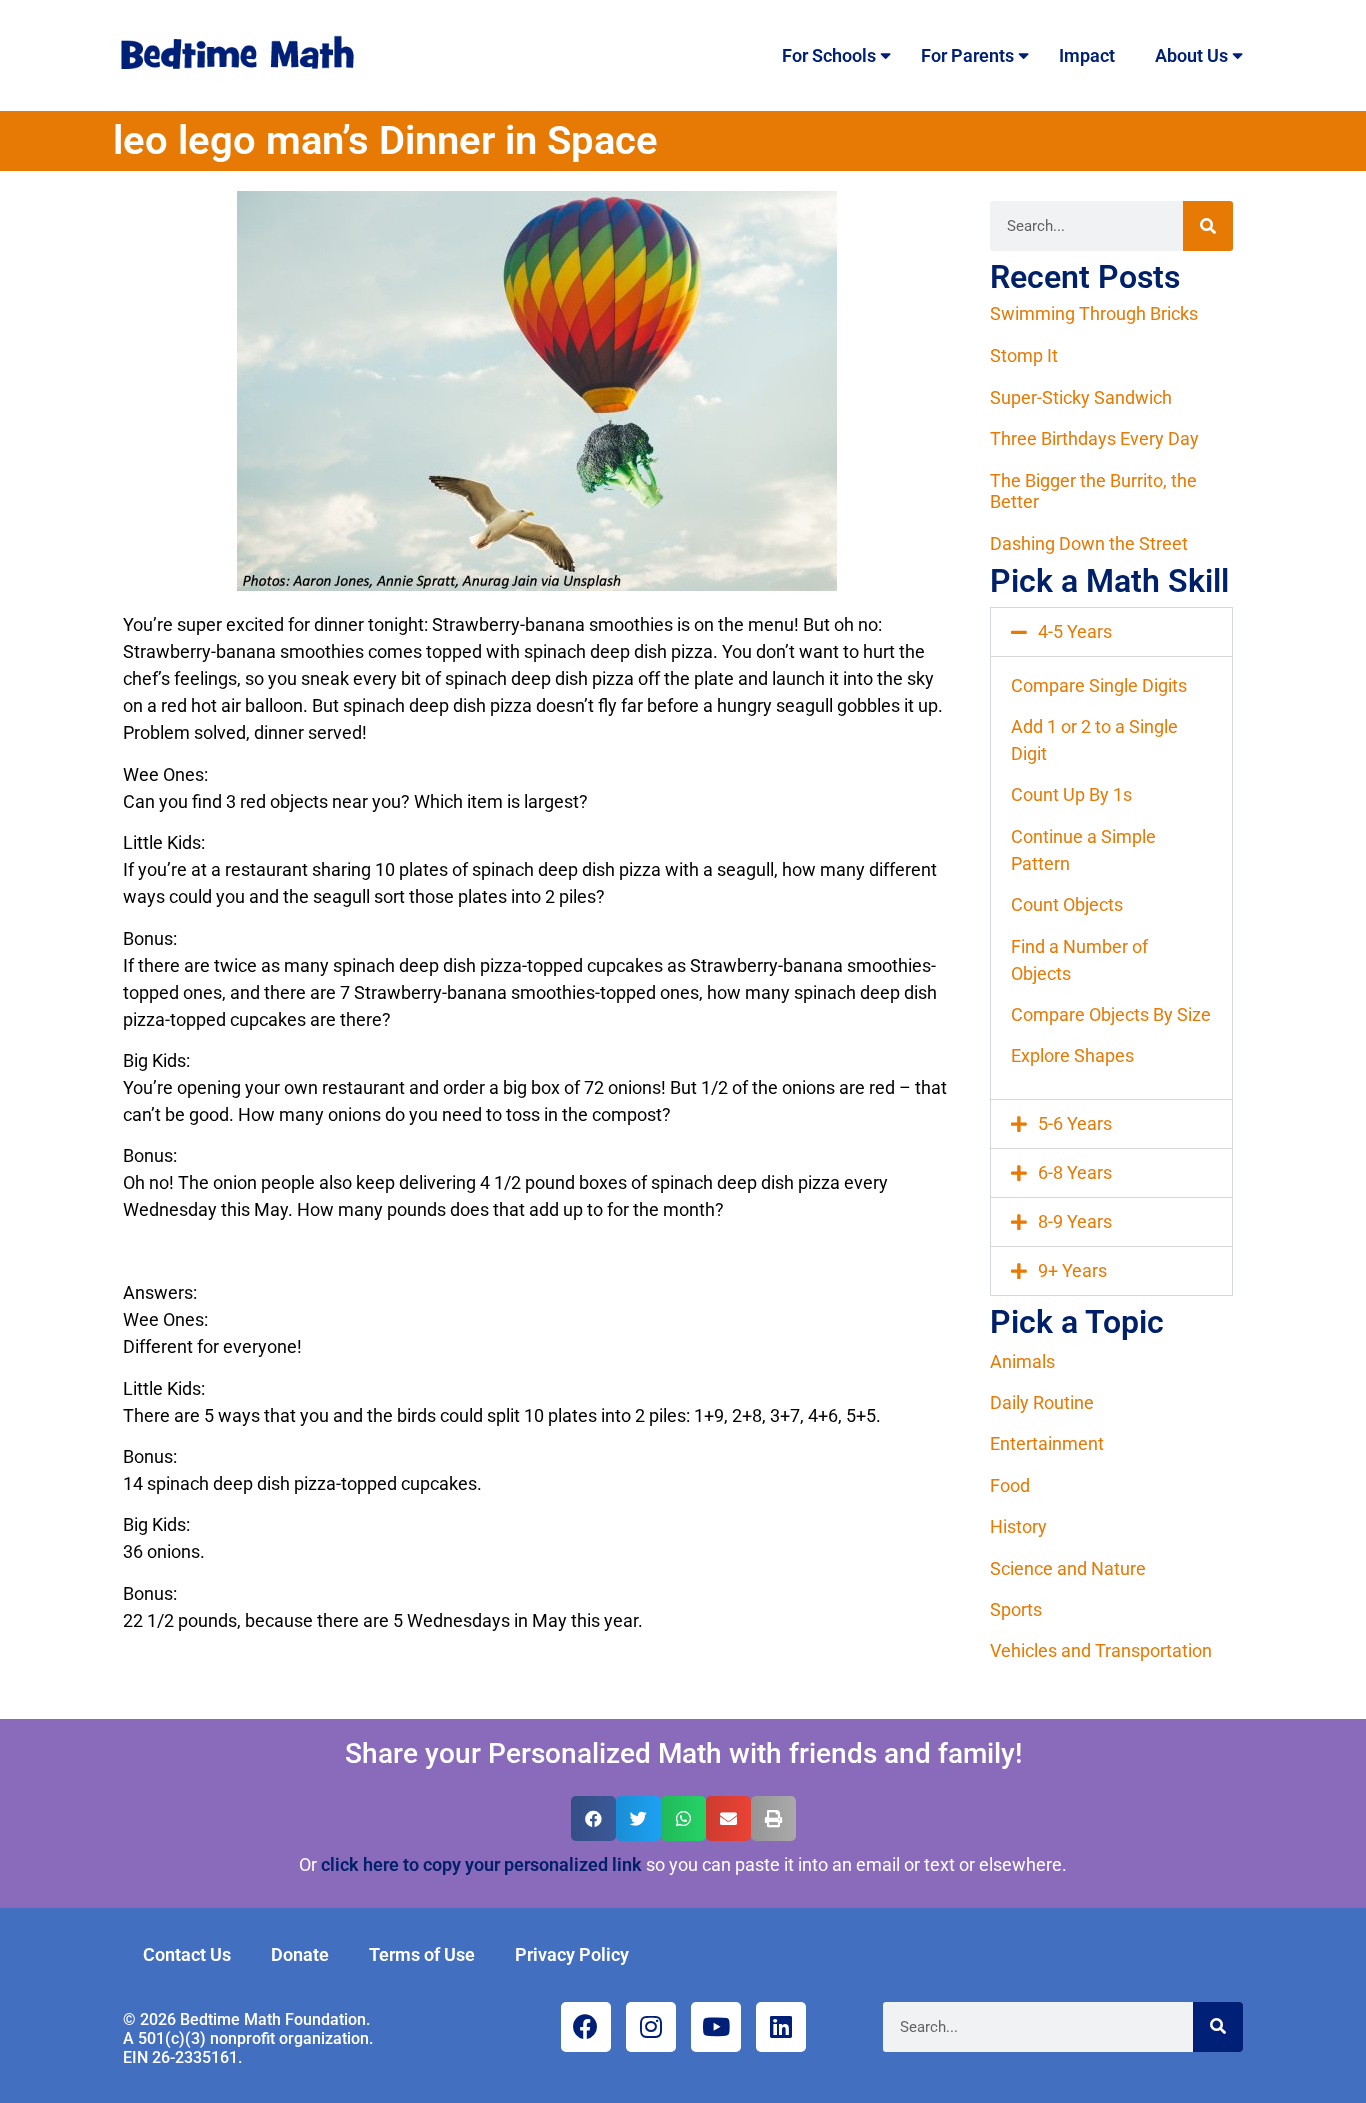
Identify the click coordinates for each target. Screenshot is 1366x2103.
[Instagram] (651, 2027)
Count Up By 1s (1071, 794)
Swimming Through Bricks (1094, 313)
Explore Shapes (1072, 1055)
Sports (1016, 1609)
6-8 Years (1075, 1172)
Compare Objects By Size (1111, 1014)
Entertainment (1047, 1443)
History (1018, 1526)
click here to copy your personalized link (481, 1864)
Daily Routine (1042, 1402)
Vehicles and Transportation (1101, 1650)
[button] (1111, 632)
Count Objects (1067, 904)
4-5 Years (1075, 631)
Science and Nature (1068, 1568)
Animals (1022, 1361)
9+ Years (1072, 1270)
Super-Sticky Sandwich (1081, 397)
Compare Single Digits (1099, 685)
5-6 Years (1075, 1123)
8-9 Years (1075, 1221)
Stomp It (1024, 355)
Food (1010, 1485)
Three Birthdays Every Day (1094, 438)
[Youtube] (716, 2027)
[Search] (1208, 226)
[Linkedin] (781, 2027)
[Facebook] (586, 2027)
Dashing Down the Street (1089, 543)
